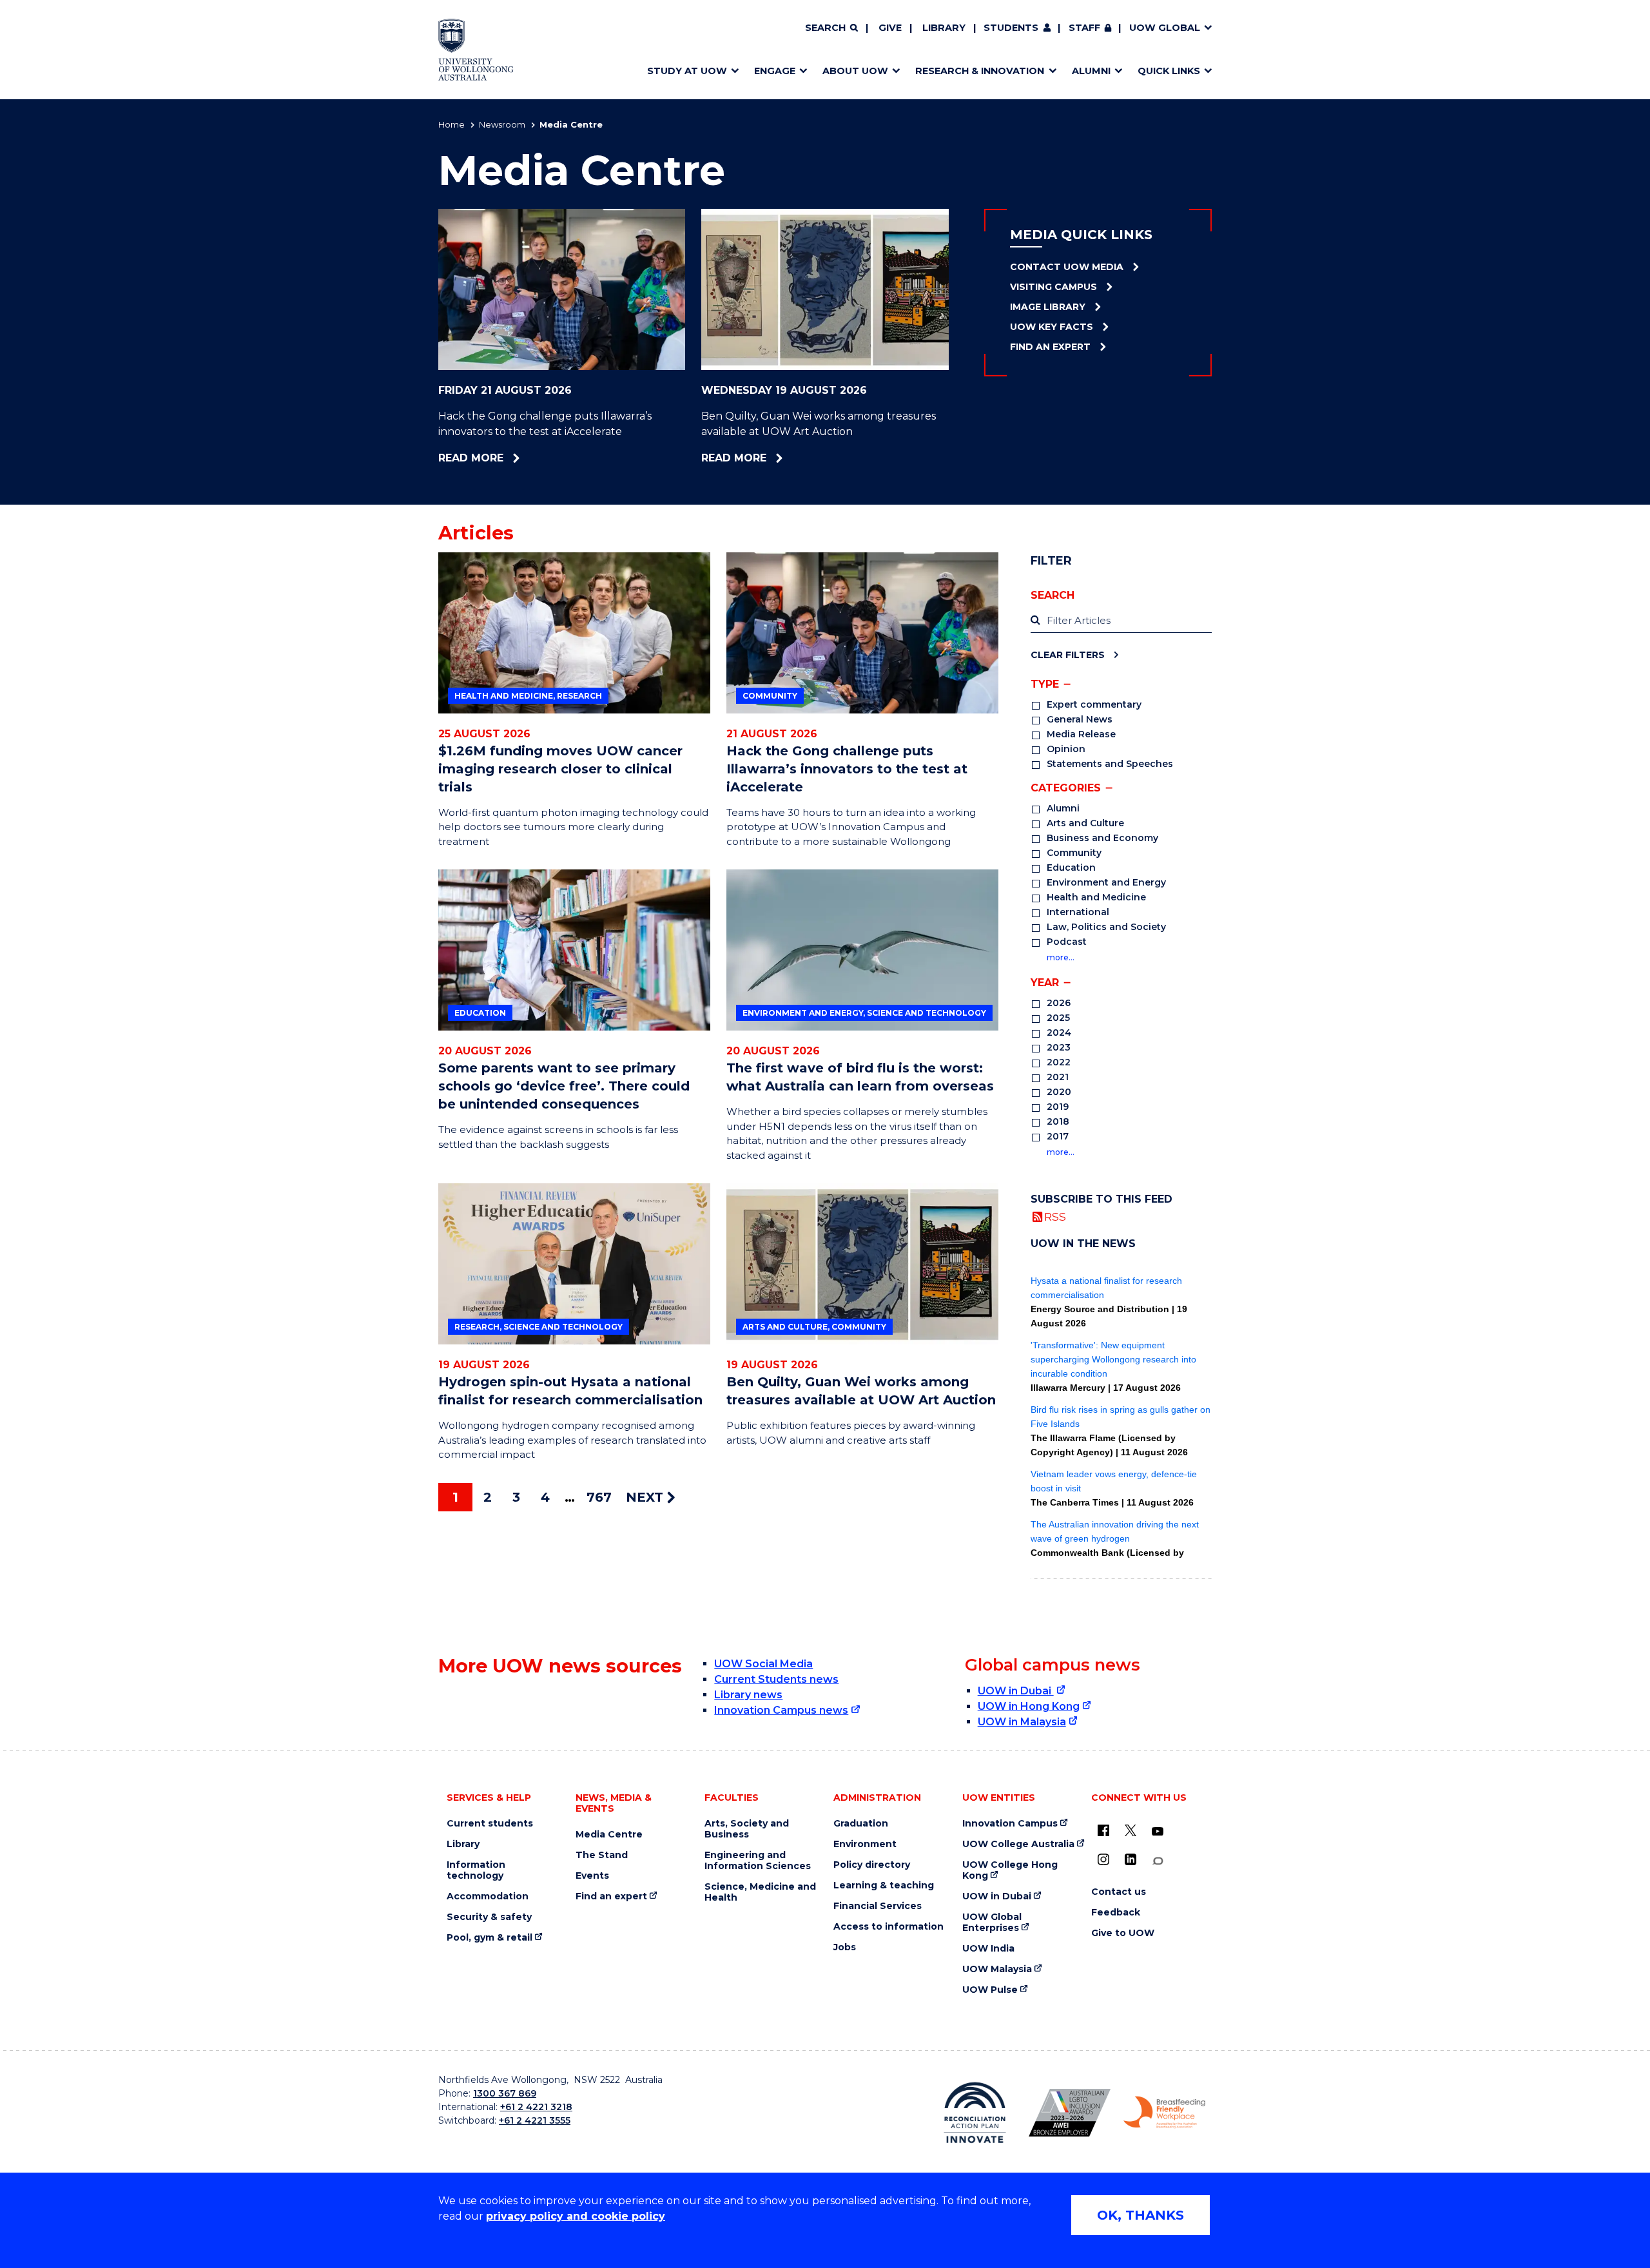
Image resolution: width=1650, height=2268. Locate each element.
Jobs (845, 1947)
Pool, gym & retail (490, 1938)
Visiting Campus (1053, 287)
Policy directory (872, 1865)
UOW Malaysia (997, 1969)
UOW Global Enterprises (992, 1923)
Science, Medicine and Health (760, 1892)
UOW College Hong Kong (1010, 1870)
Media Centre (609, 1835)
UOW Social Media (763, 1664)
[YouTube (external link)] (1158, 1832)
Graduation (861, 1824)
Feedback (1116, 1913)
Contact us (1119, 1892)
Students (1011, 28)
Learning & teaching (884, 1885)
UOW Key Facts (1052, 327)
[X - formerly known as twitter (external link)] (1131, 1830)
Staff (1084, 28)
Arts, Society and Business (747, 1829)
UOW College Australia (1018, 1844)
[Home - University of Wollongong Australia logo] (476, 50)
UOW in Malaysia (1022, 1722)
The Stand (602, 1855)
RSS (1055, 1216)
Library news (748, 1695)
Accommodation (488, 1896)
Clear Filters (1068, 654)
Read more (508, 458)
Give (890, 28)
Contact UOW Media (1067, 267)
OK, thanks (1140, 2215)
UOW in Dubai (1016, 1691)
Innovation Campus (1010, 1824)
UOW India (988, 1949)
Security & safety (489, 1917)
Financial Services (878, 1906)
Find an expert (611, 1896)
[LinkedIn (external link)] (1131, 1859)
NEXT (646, 1497)
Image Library (1048, 307)
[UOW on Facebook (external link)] (1103, 1830)
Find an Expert (1050, 347)
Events (592, 1876)
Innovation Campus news (781, 1710)
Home (451, 124)
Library (944, 28)
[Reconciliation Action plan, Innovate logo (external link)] (975, 2113)
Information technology (476, 1870)
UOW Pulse (990, 1990)
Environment (865, 1844)
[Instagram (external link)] (1103, 1859)
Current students (490, 1824)
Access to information (888, 1927)
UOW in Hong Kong (1029, 1706)
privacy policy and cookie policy (576, 2216)
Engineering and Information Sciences (758, 1861)
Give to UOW (1123, 1933)
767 (599, 1497)
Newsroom (502, 124)
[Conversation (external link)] (1158, 1861)
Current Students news (776, 1679)
